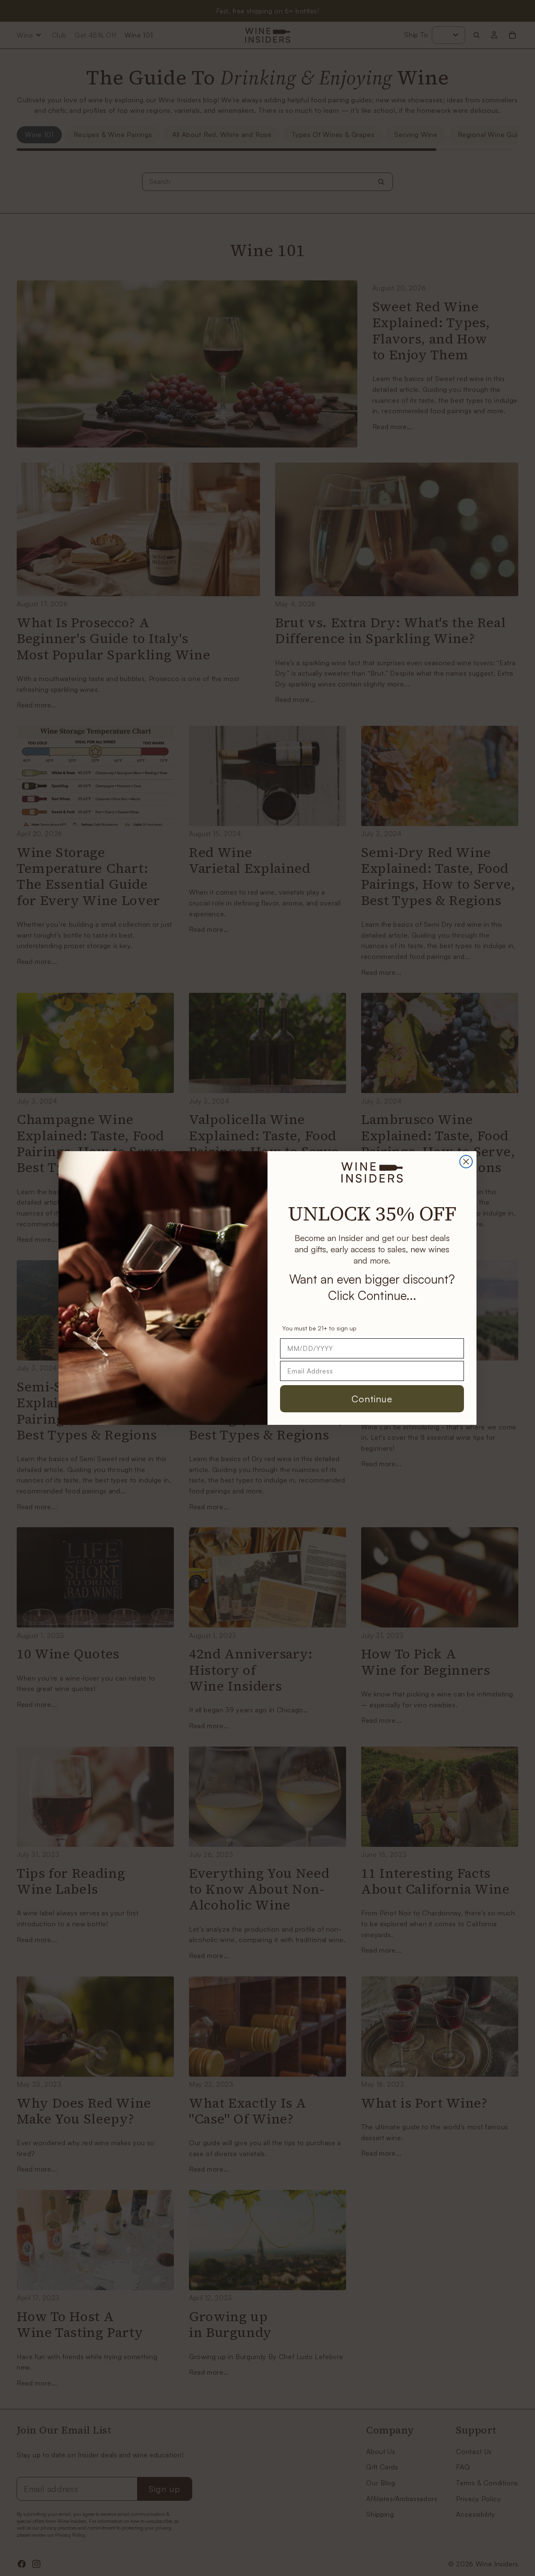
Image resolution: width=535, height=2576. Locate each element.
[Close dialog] (466, 1162)
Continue (372, 1399)
